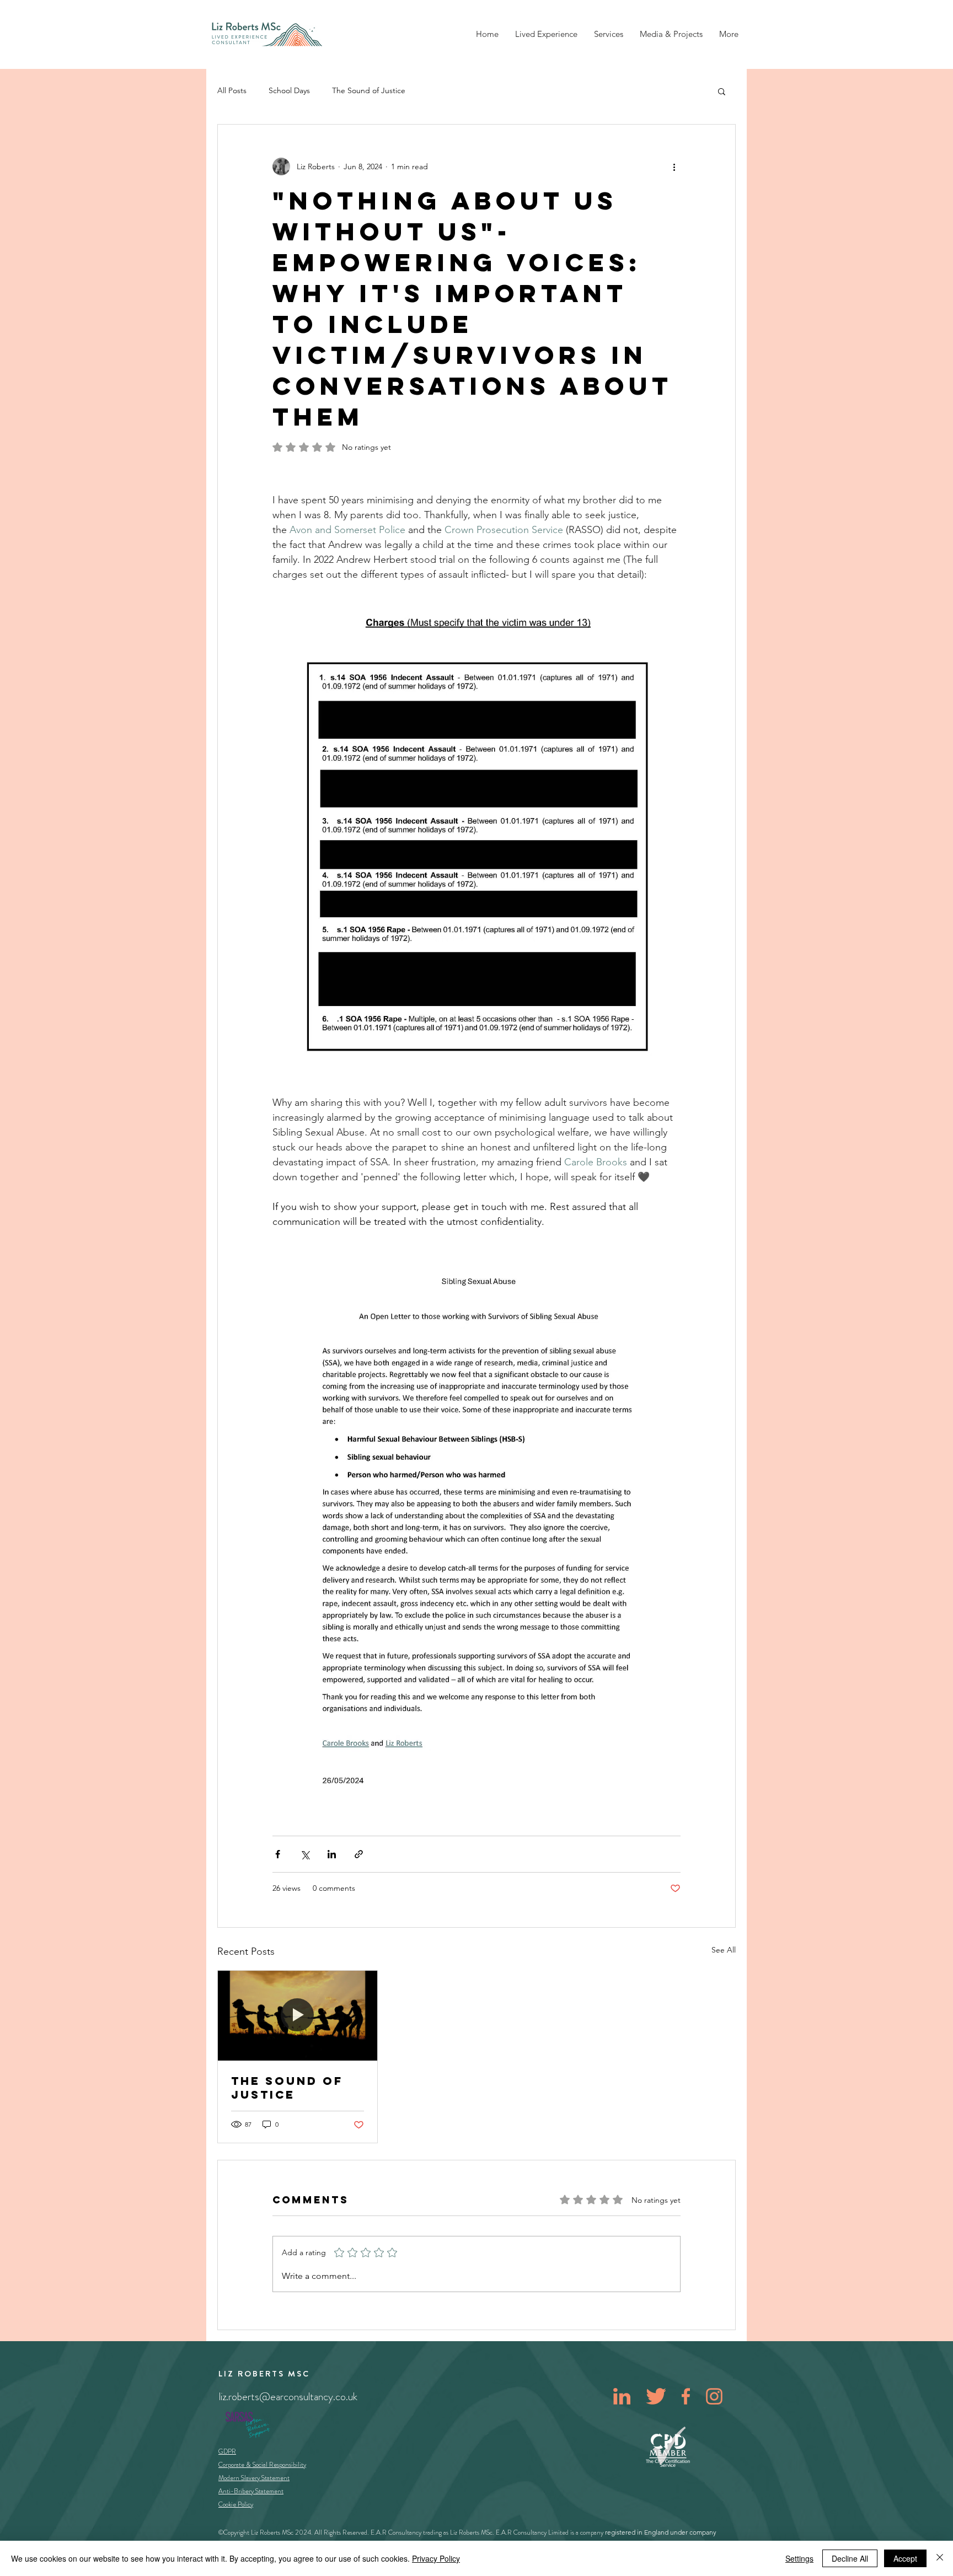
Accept (905, 2558)
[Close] (940, 2558)
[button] (722, 91)
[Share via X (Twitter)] (305, 1854)
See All (724, 1950)
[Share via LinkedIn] (332, 1854)
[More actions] (674, 166)
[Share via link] (359, 1854)
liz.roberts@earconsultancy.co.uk (288, 2397)
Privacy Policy (436, 2558)
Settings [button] (799, 2558)
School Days (289, 90)
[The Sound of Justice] (298, 2015)
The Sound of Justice (369, 90)
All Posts (232, 90)
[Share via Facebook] (278, 1854)
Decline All (850, 2558)
